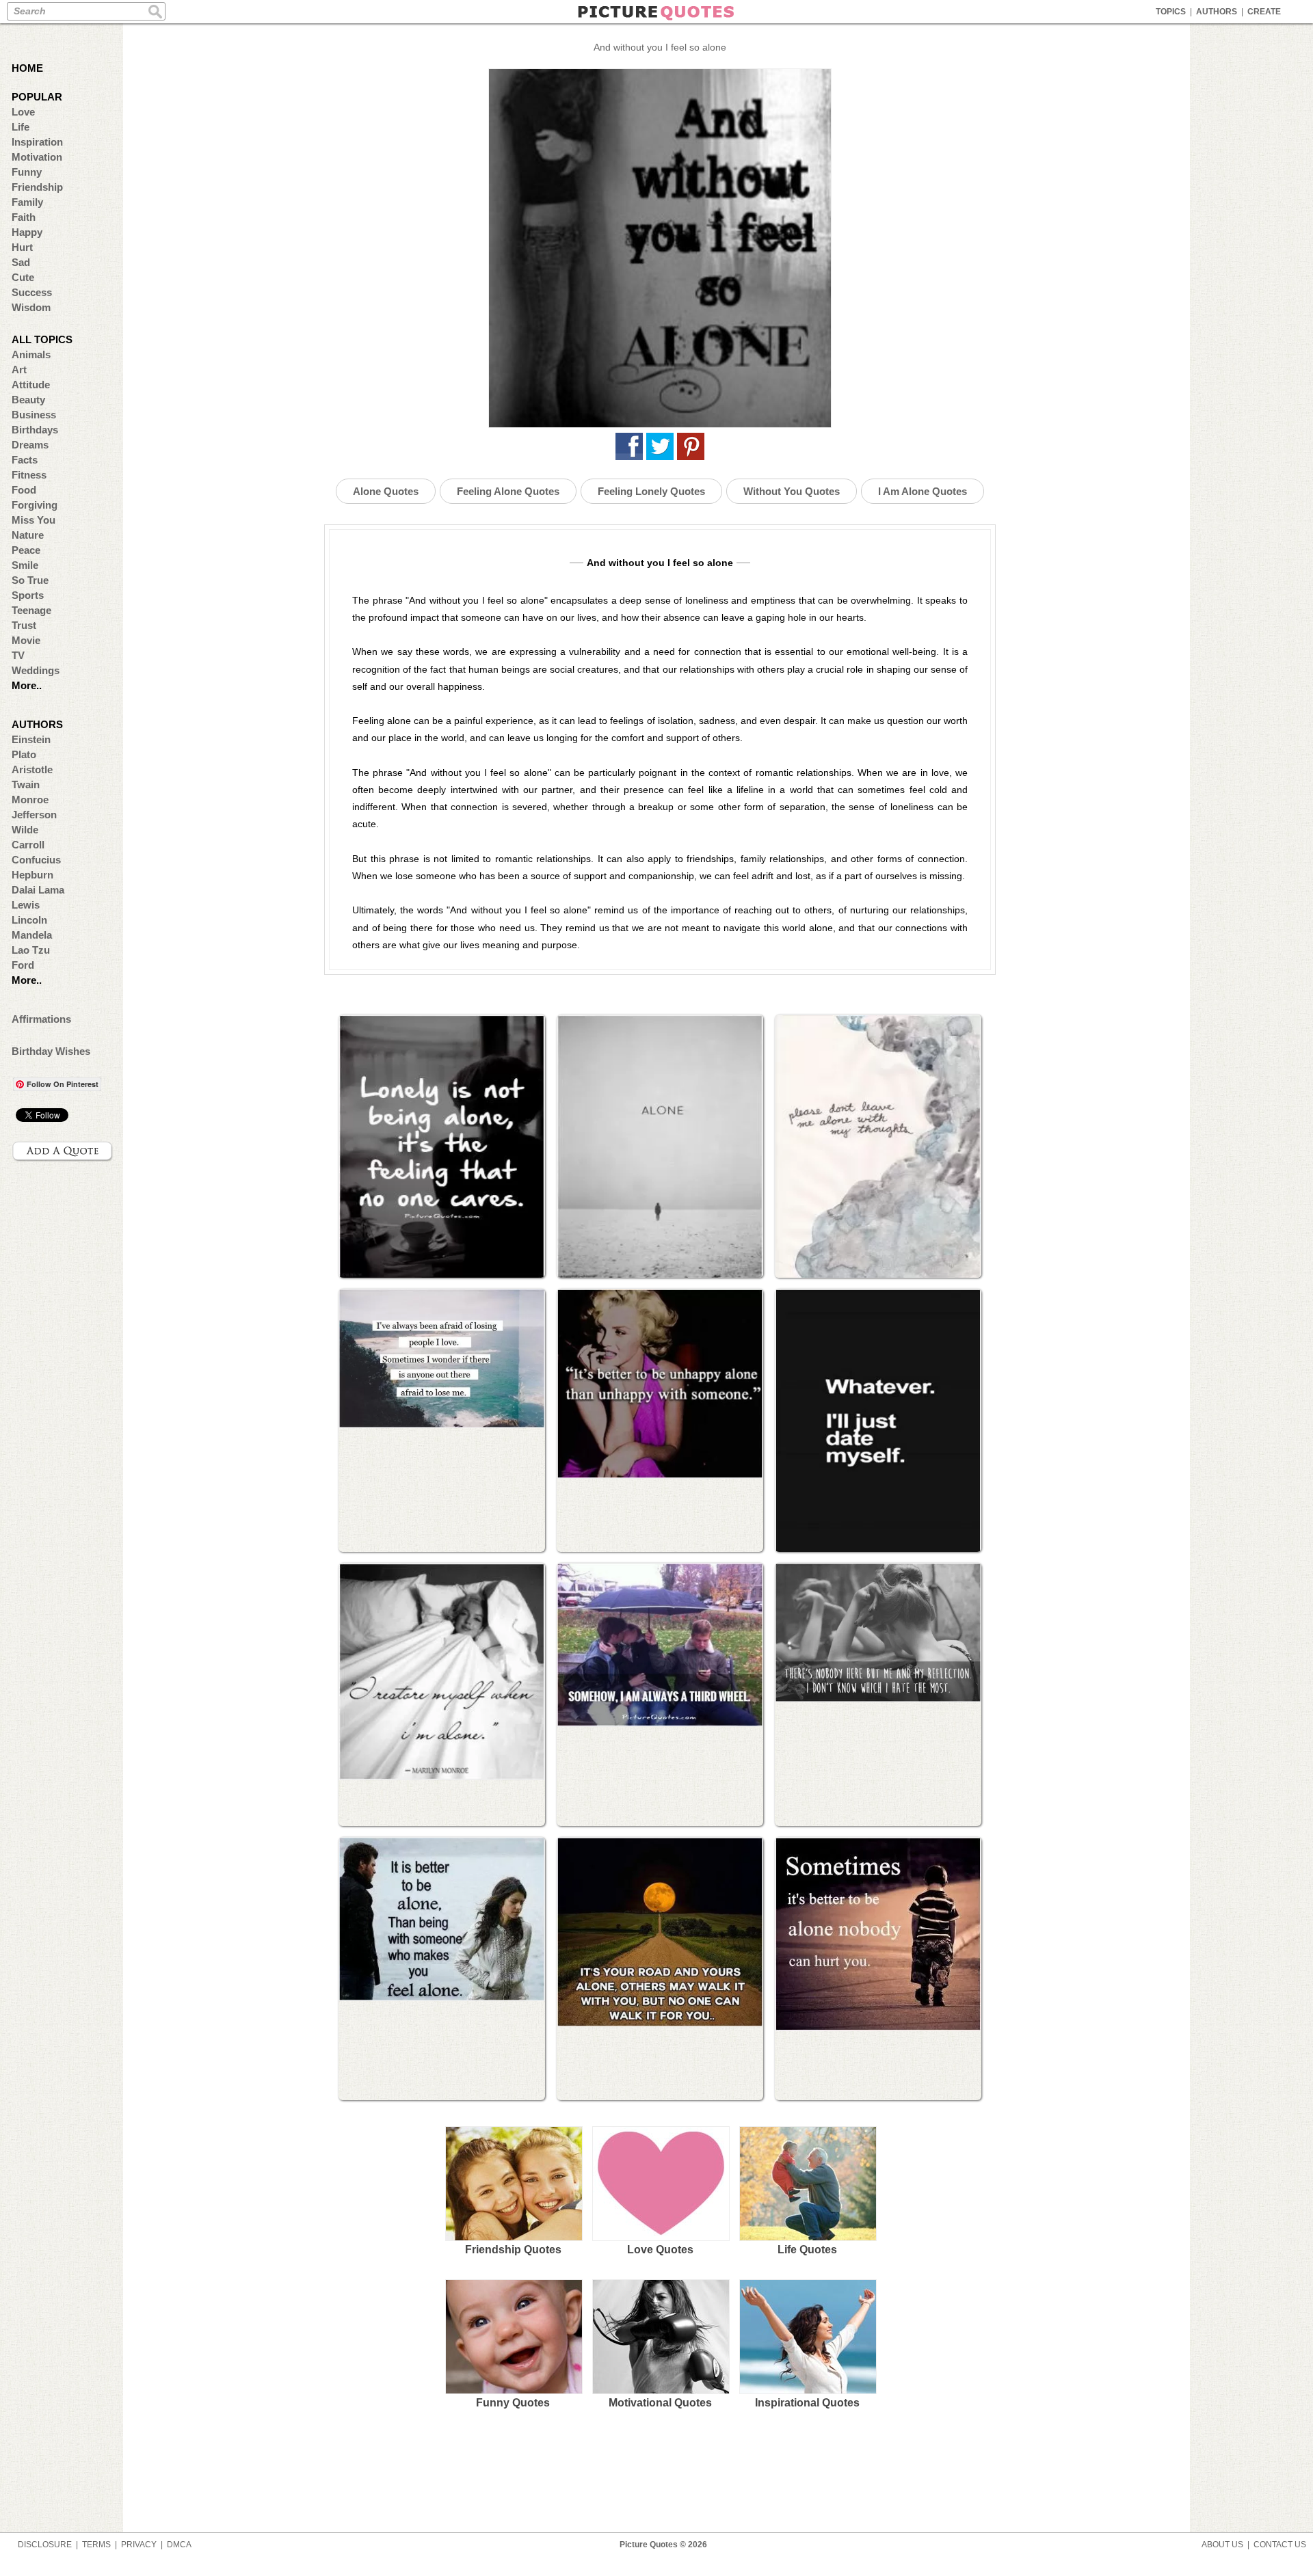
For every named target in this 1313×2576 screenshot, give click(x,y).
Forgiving (35, 505)
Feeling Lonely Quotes (651, 491)
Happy (27, 232)
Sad (21, 262)
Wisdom (31, 307)
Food (24, 490)
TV (18, 655)
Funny (27, 172)
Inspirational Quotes (807, 2403)
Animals (31, 354)
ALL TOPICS (42, 339)
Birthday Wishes (51, 1051)
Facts (25, 460)
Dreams (30, 445)
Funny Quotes (513, 2403)
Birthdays (35, 430)
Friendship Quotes (513, 2250)
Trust (24, 625)
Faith (24, 217)
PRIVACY (139, 2545)
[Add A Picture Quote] (63, 1151)
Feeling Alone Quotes (508, 491)
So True (30, 580)
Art (19, 370)
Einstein (31, 739)
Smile (25, 565)
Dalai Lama (38, 890)
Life (21, 127)
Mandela (32, 935)
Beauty (28, 400)
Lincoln (29, 920)
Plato (24, 754)
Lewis (26, 905)
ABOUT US (1222, 2545)
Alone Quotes (386, 491)
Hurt (22, 247)
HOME (27, 68)
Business (34, 415)
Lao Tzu (31, 950)
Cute (23, 277)
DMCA (179, 2545)
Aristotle (32, 769)
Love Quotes (660, 2250)
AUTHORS (1217, 12)
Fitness (29, 475)
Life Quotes (807, 2250)
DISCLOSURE (45, 2545)
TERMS (96, 2545)
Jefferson (34, 815)
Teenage (31, 610)
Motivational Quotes (660, 2403)
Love (23, 112)
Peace (26, 550)
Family (27, 202)
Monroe (30, 800)
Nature (28, 535)
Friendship (37, 187)
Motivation (37, 157)
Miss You (34, 520)
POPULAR (37, 97)
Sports (28, 595)
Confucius (36, 860)
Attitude (31, 385)
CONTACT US (1280, 2545)
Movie (26, 640)
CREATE (1264, 12)
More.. (27, 685)
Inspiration (37, 142)
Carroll (28, 845)
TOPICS (1171, 12)
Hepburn (32, 875)
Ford (23, 965)
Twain (26, 784)
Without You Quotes (792, 491)
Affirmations (41, 1019)
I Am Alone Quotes (923, 491)
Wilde (25, 830)
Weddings (36, 670)
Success (32, 292)
